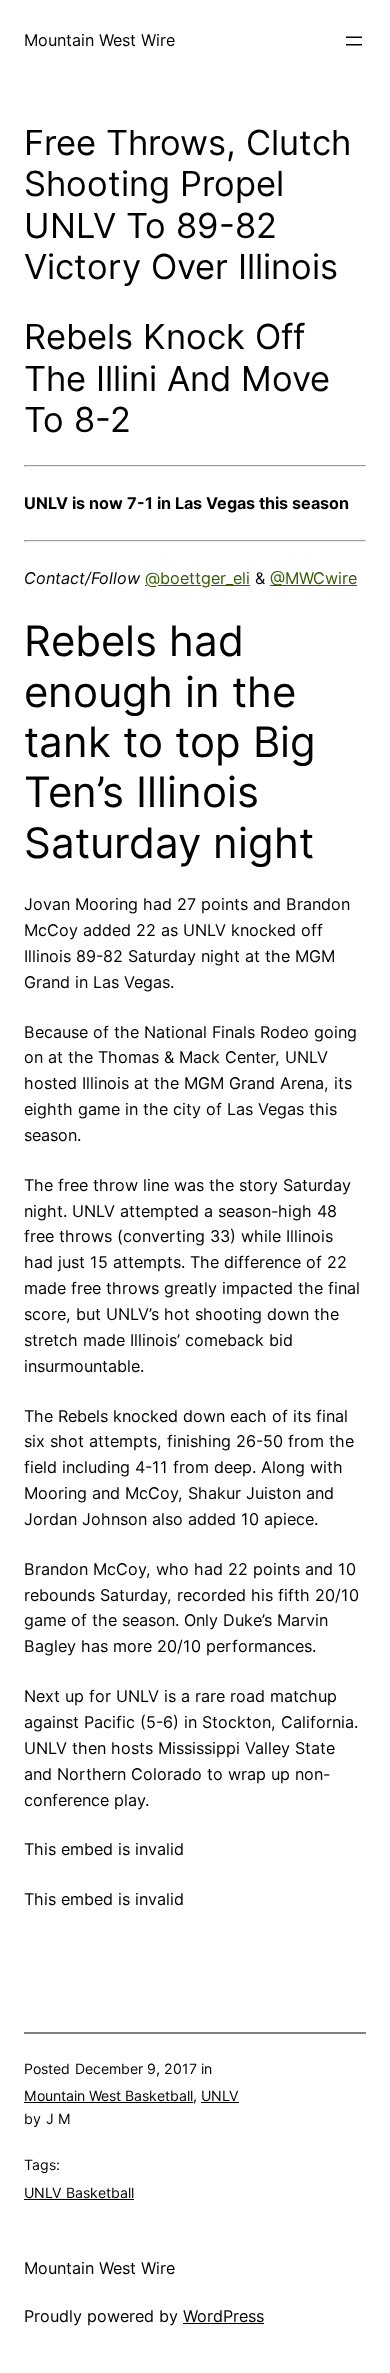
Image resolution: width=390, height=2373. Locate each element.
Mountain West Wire (99, 40)
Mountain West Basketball (108, 2095)
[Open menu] (354, 41)
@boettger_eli (197, 578)
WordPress (223, 2316)
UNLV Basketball (79, 2192)
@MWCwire (313, 578)
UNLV (220, 2095)
